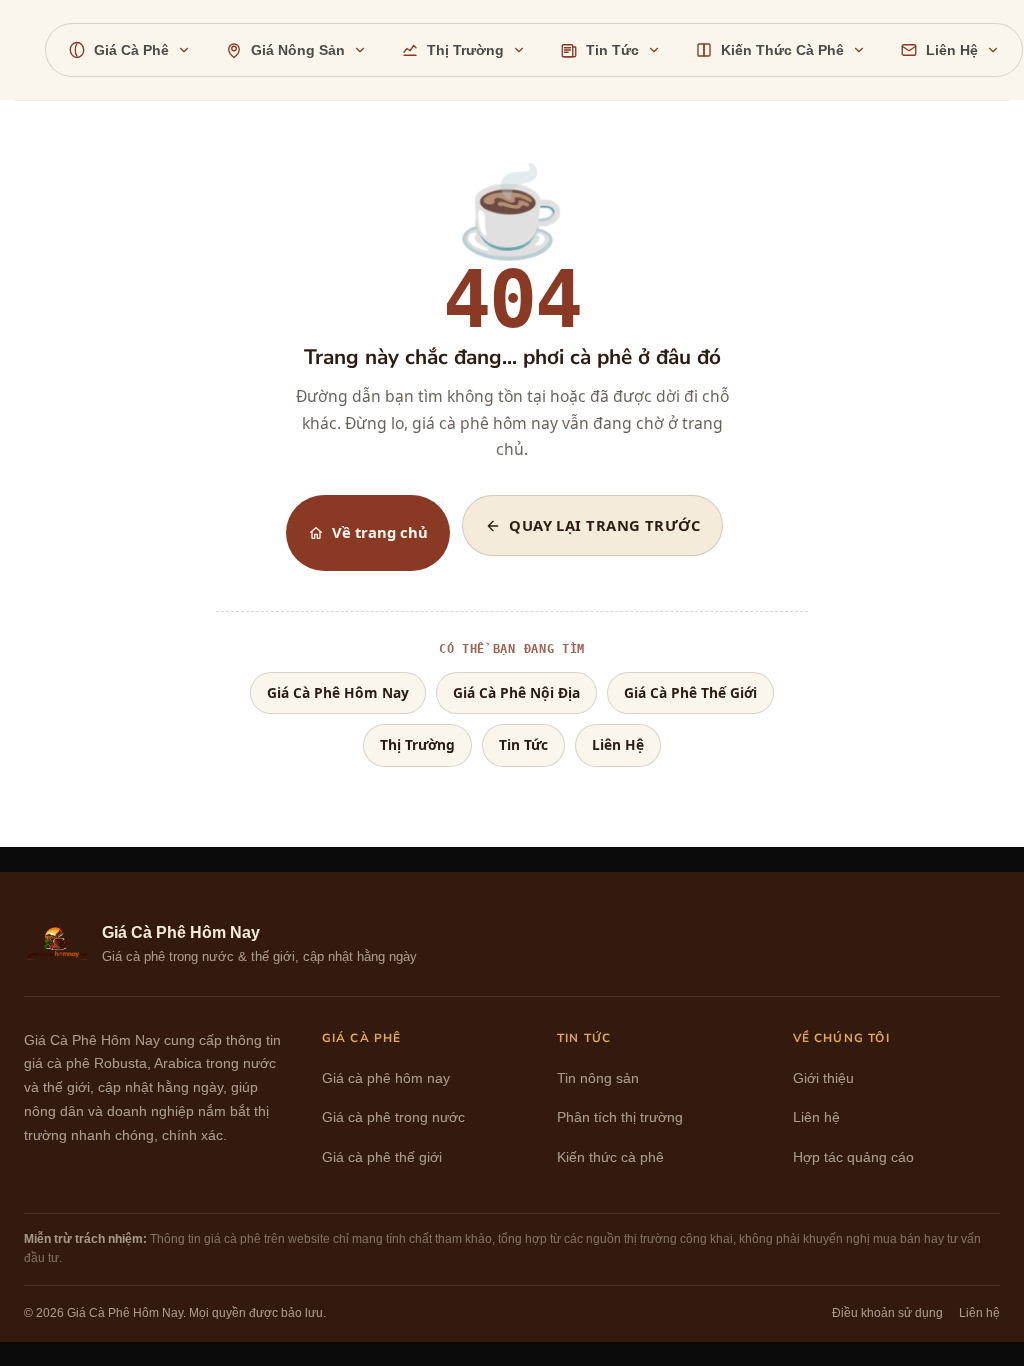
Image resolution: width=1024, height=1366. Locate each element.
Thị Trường (417, 744)
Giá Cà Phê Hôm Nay (338, 692)
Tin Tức (523, 744)
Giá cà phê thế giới (382, 1157)
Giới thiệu (823, 1078)
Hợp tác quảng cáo (853, 1157)
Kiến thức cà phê (610, 1157)
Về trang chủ (380, 532)
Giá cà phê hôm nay (386, 1078)
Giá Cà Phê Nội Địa (516, 692)
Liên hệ (816, 1117)
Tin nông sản (598, 1078)
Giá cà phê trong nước (393, 1117)
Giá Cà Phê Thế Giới (690, 692)
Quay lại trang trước (604, 525)
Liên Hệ (618, 744)
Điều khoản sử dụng (887, 1313)
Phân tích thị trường (620, 1117)
